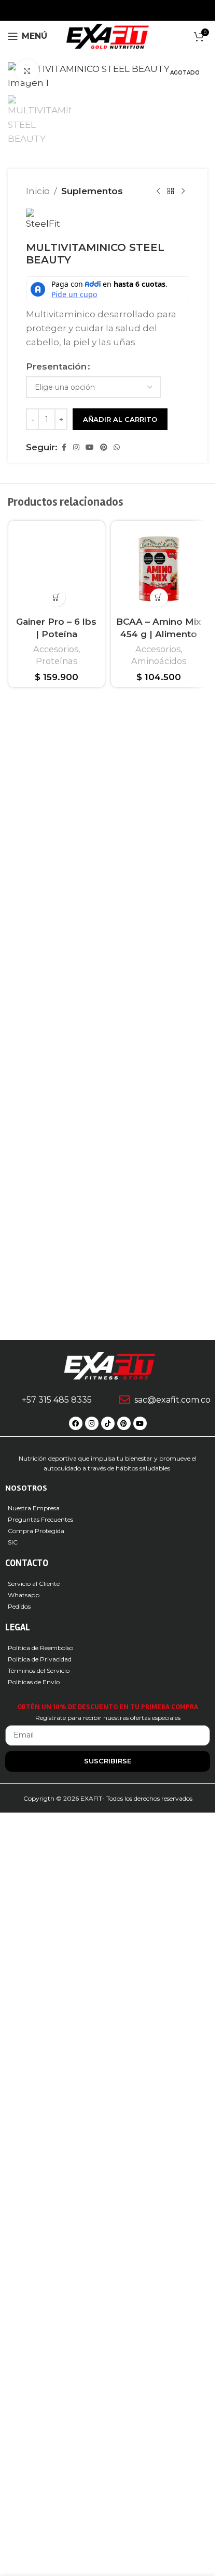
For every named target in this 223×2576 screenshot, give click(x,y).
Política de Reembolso (40, 2410)
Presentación (56, 1080)
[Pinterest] (124, 2186)
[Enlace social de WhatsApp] (117, 1161)
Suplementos (92, 904)
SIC (13, 2305)
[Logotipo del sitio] (108, 35)
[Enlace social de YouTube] (90, 1161)
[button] (56, 2002)
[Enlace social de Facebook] (64, 1161)
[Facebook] (76, 2186)
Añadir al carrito (120, 1132)
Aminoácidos (159, 1374)
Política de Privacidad (40, 2422)
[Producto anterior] (158, 905)
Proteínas (57, 2065)
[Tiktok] (108, 2186)
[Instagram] (92, 2186)
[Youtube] (140, 2186)
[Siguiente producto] (183, 905)
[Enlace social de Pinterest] (104, 1161)
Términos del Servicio (39, 2433)
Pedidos (19, 2369)
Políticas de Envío (34, 2444)
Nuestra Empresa (34, 2270)
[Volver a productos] (171, 905)
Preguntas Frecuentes (40, 2282)
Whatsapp (24, 2357)
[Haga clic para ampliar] (27, 71)
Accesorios (56, 2053)
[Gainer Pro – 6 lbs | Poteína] (57, 1628)
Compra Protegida (36, 2293)
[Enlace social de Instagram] (76, 1161)
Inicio (38, 904)
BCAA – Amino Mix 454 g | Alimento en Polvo (159, 1348)
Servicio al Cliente (34, 2346)
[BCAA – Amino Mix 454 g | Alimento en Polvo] (159, 1283)
